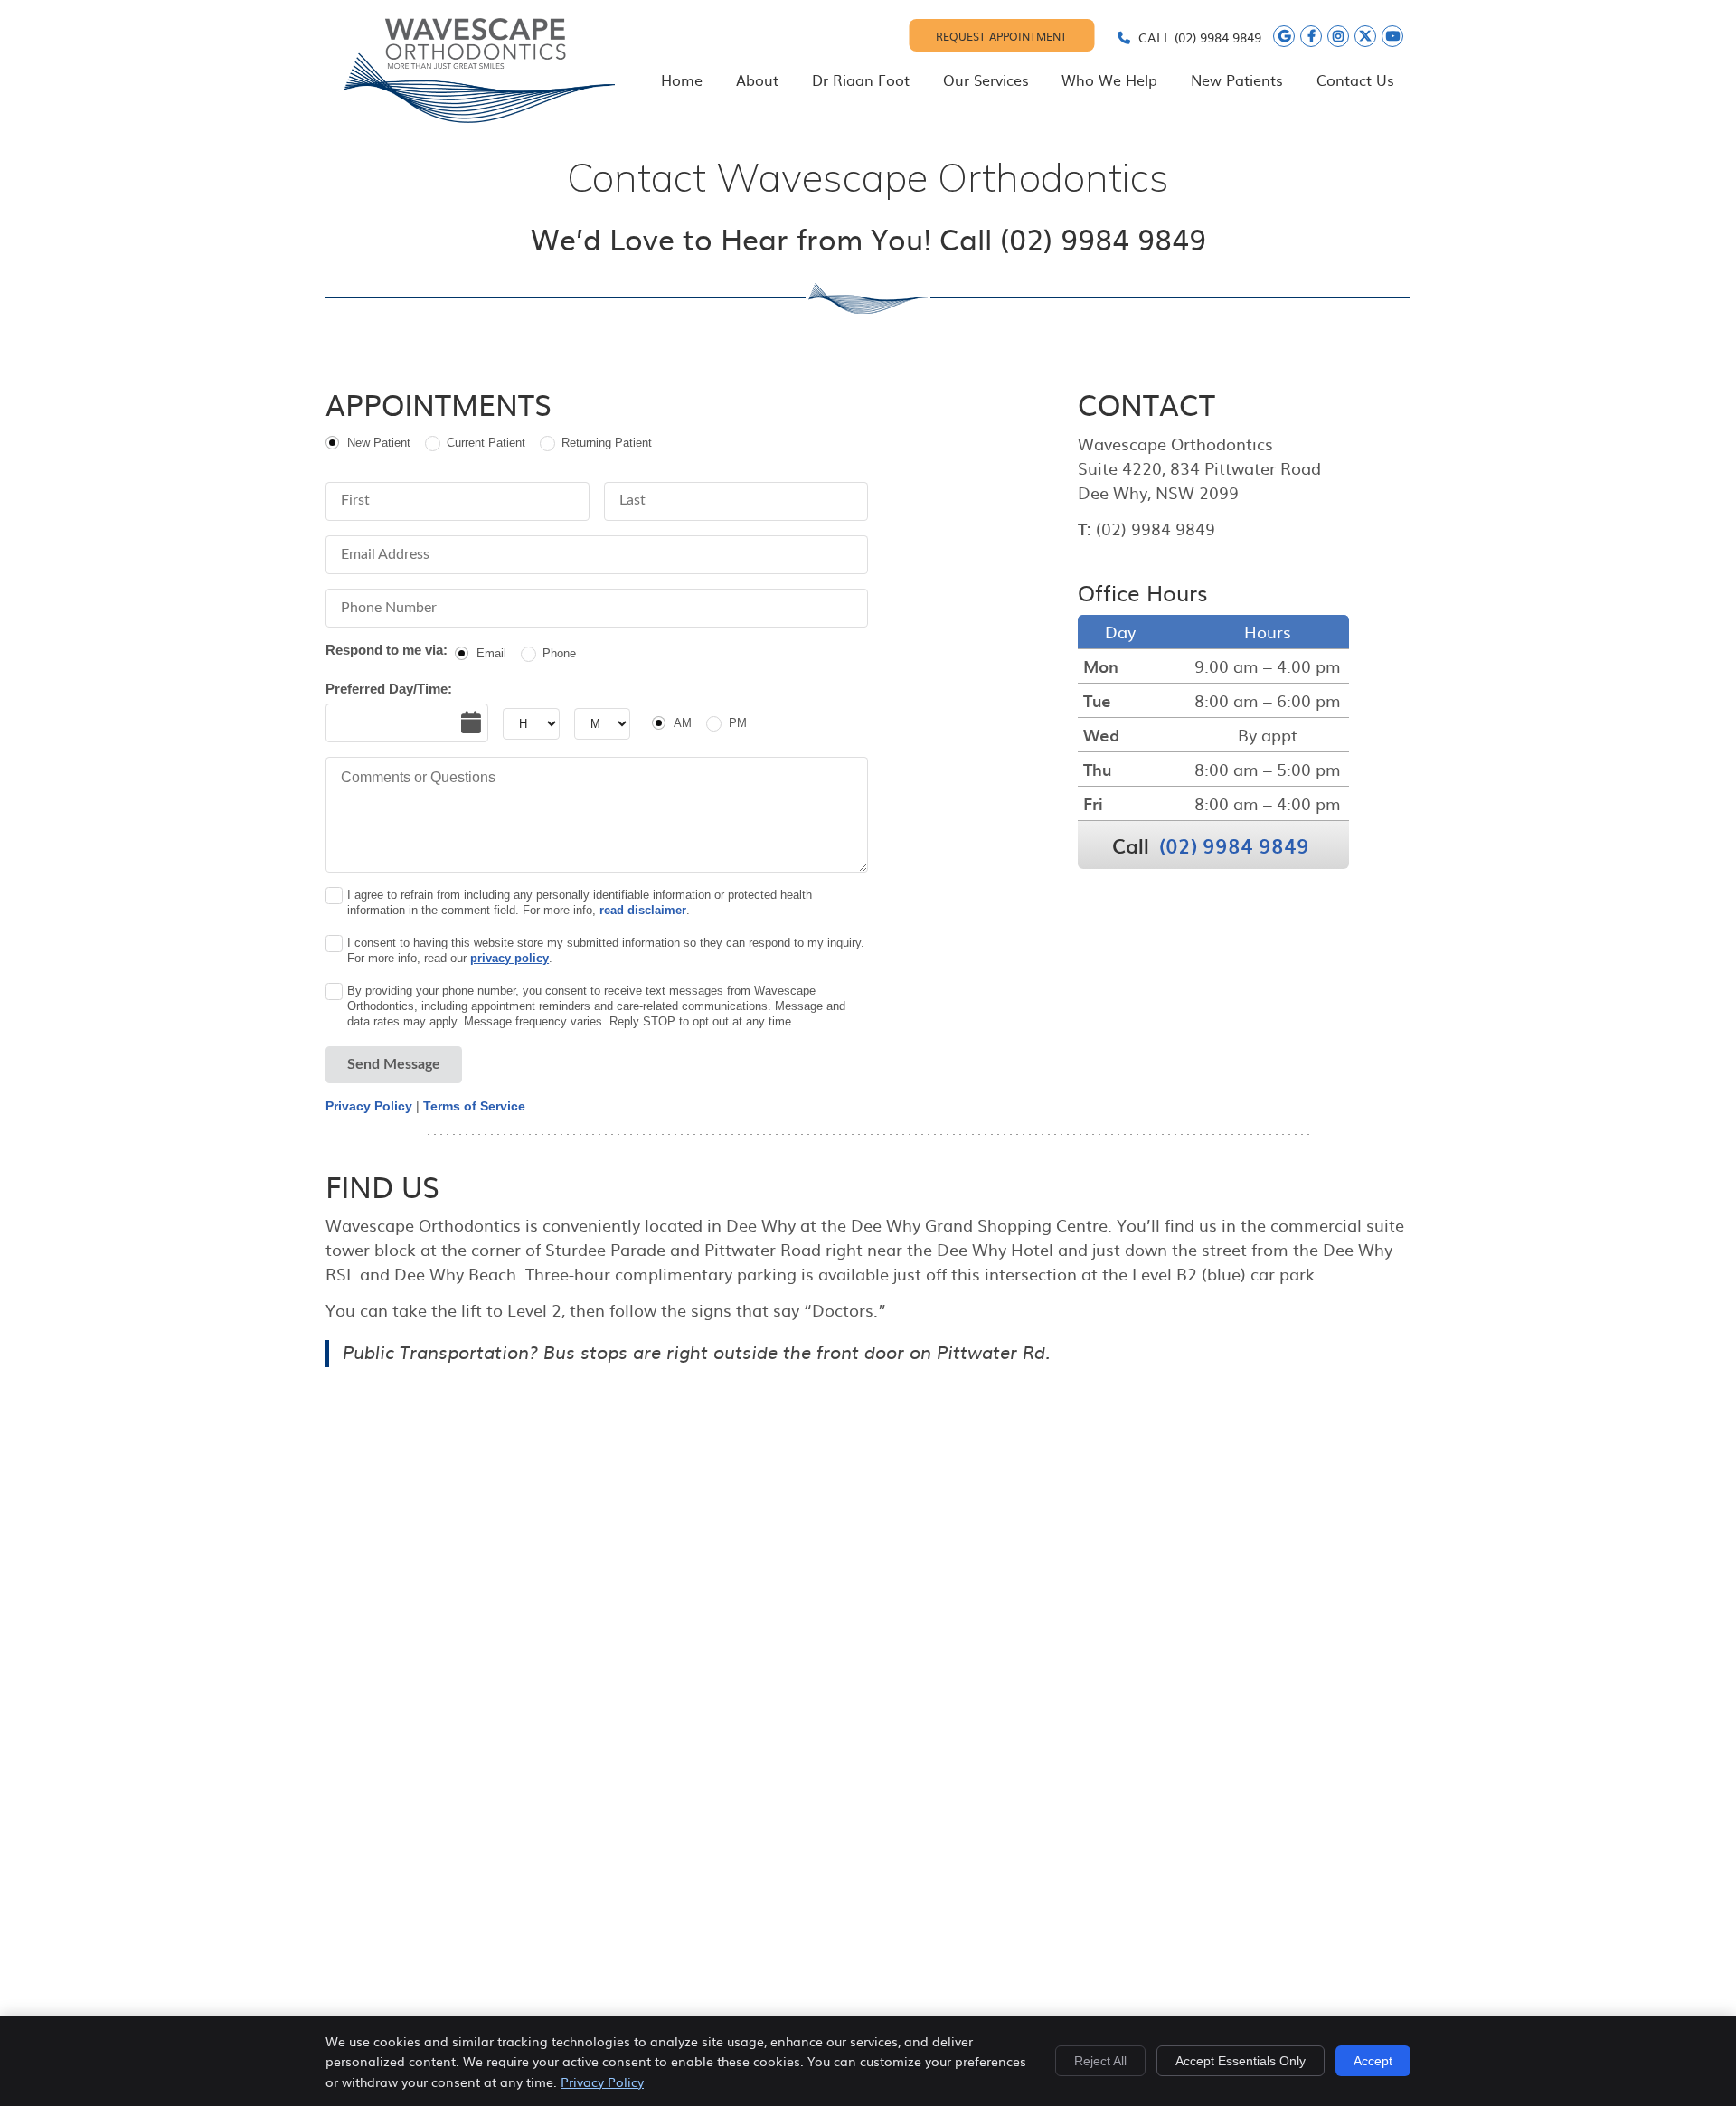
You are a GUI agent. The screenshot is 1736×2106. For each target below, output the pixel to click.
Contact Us (1355, 80)
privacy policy (509, 958)
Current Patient (486, 443)
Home (682, 80)
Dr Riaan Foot (861, 80)
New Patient (379, 443)
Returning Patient (607, 443)
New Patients (1237, 80)
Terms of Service (474, 1106)
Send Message (394, 1064)
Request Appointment (1001, 36)
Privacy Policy (369, 1106)
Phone (559, 653)
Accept (1373, 2061)
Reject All (1100, 2061)
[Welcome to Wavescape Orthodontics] (479, 116)
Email (491, 653)
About (757, 80)
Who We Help (1109, 80)
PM (737, 723)
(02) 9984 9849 (1218, 37)
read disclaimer (643, 910)
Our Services (986, 80)
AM (683, 723)
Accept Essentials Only (1241, 2061)
